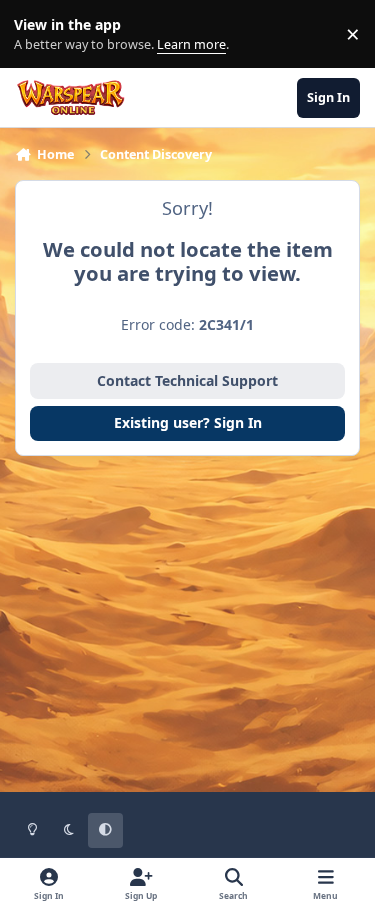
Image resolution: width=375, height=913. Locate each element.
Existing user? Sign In (188, 422)
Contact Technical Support (187, 380)
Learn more (38, 34)
